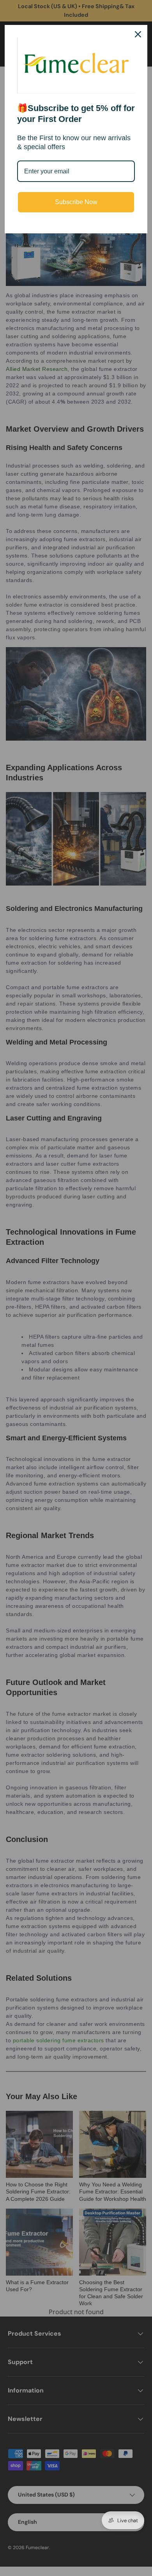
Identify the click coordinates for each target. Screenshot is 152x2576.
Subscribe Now (76, 202)
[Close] (138, 34)
